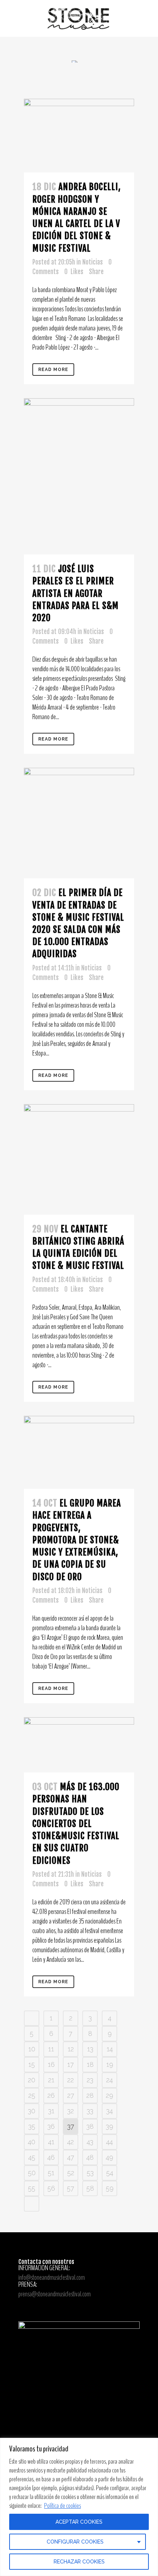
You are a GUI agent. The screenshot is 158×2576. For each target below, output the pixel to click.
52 (71, 2173)
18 (90, 2064)
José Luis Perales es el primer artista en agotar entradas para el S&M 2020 (76, 593)
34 (109, 2111)
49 (109, 2157)
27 (71, 2095)
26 (51, 2095)
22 (71, 2080)
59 (110, 2188)
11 (51, 2049)
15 (32, 2064)
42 (71, 2142)
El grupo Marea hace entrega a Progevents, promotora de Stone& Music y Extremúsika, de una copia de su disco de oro (77, 1540)
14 (110, 2049)
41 (51, 2142)
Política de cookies (62, 2506)
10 (32, 2049)
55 (32, 2188)
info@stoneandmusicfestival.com (52, 2277)
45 (32, 2157)
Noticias (93, 262)
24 (109, 2080)
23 (90, 2080)
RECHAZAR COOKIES (79, 2562)
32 (71, 2111)
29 (109, 2095)
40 (32, 2142)
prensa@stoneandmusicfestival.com (55, 2294)
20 (32, 2080)
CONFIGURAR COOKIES (75, 2542)
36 (51, 2126)
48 (90, 2157)
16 (51, 2064)
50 (32, 2173)
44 (109, 2142)
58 (90, 2188)
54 (110, 2173)
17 (71, 2064)
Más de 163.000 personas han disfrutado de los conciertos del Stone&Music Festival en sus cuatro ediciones (76, 1823)
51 (51, 2173)
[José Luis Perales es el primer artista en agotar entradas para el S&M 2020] (79, 476)
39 (109, 2126)
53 (90, 2173)
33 (90, 2111)
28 (90, 2095)
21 (51, 2080)
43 (90, 2142)
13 (90, 2049)
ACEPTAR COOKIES (79, 2522)
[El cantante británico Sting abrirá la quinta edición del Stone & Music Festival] (79, 1159)
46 (51, 2157)
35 (32, 2126)
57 (71, 2188)
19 (110, 2064)
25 (32, 2095)
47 (71, 2157)
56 (51, 2188)
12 (71, 2049)
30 (32, 2111)
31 (51, 2111)
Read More (53, 370)
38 (90, 2126)
